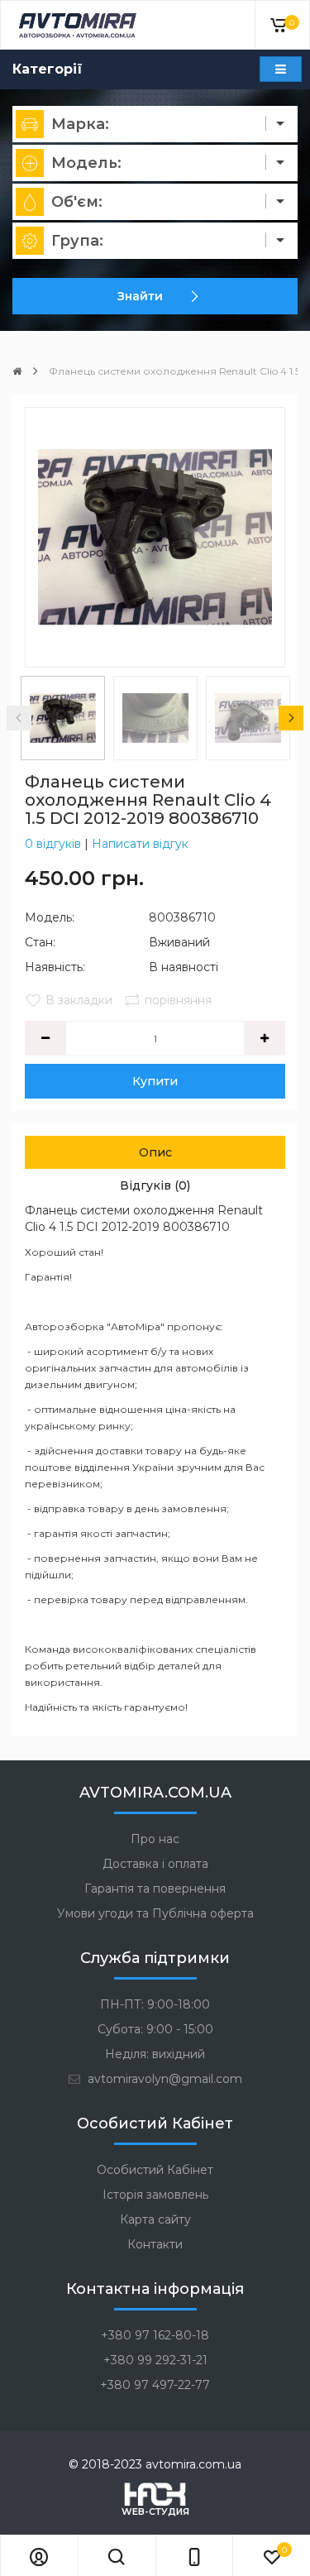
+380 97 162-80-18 (155, 2335)
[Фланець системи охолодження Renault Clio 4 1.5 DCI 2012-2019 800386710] (155, 537)
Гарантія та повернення (155, 1889)
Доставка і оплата (155, 1864)
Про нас (155, 1839)
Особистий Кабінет (155, 2170)
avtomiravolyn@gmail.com (163, 2079)
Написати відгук (140, 844)
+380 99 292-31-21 (155, 2360)
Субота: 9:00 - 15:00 (155, 2029)
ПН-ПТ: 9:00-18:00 (155, 2004)
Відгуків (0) (155, 1185)
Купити (155, 1081)
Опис (155, 1152)
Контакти (155, 2244)
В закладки (79, 1000)
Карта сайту (155, 2219)
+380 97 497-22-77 (155, 2385)
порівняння (178, 1000)
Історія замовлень (155, 2195)
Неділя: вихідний (155, 2054)
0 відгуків (53, 844)
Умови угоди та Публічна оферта (155, 1913)
